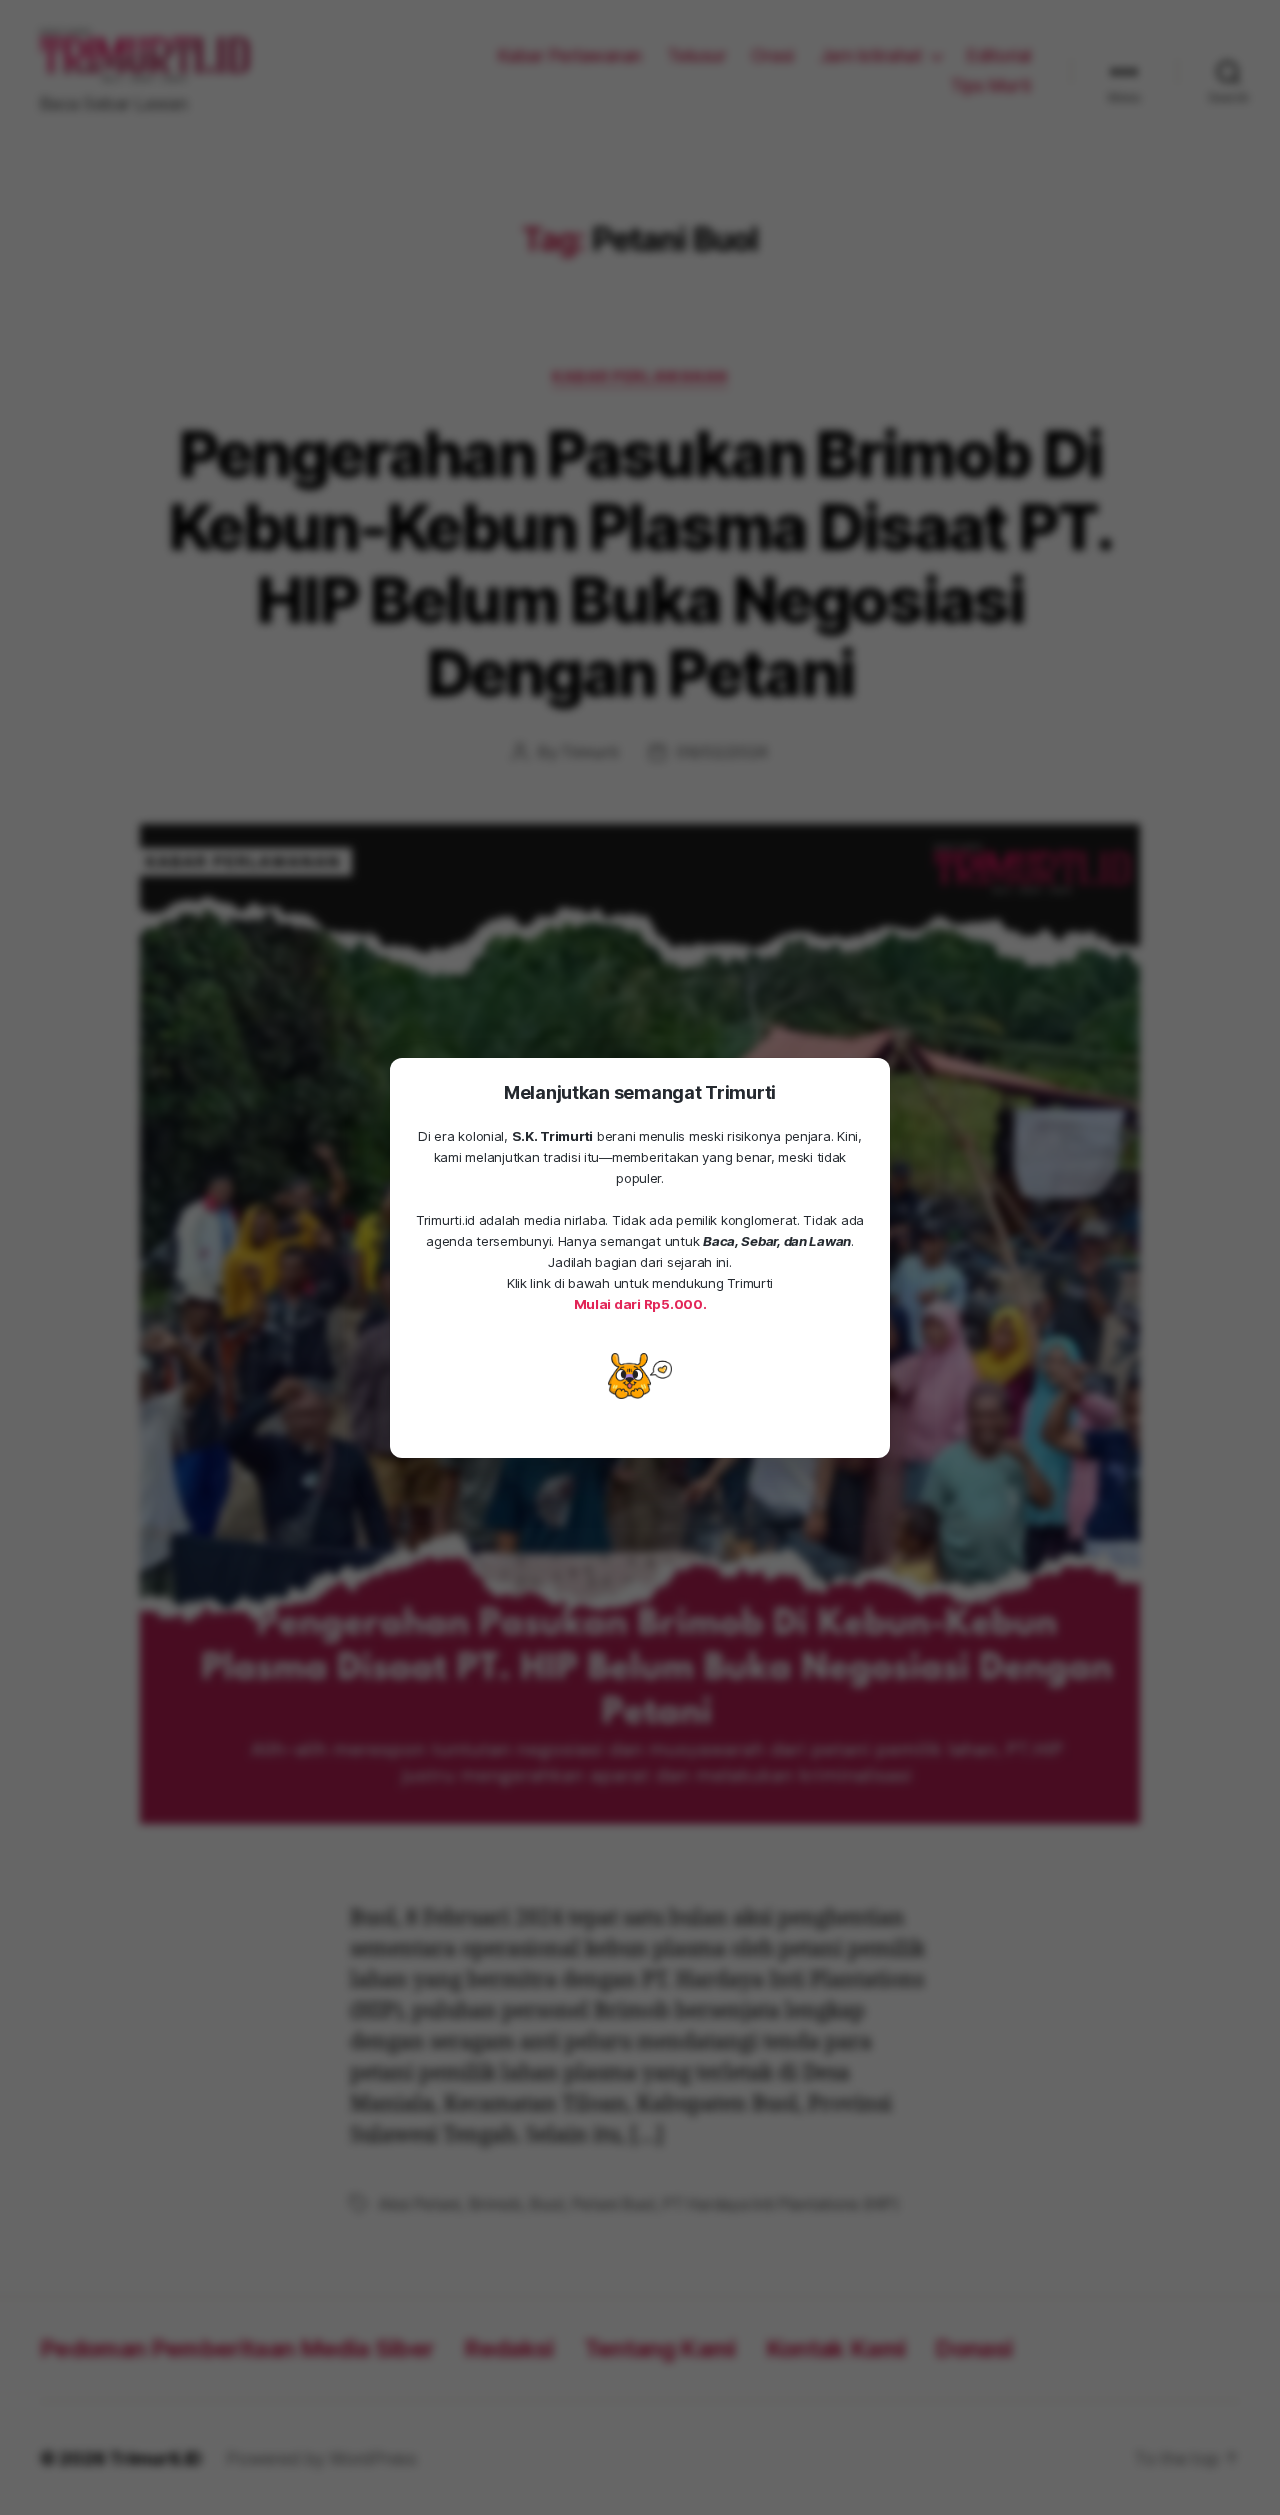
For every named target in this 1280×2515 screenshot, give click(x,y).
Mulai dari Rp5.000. (640, 1304)
